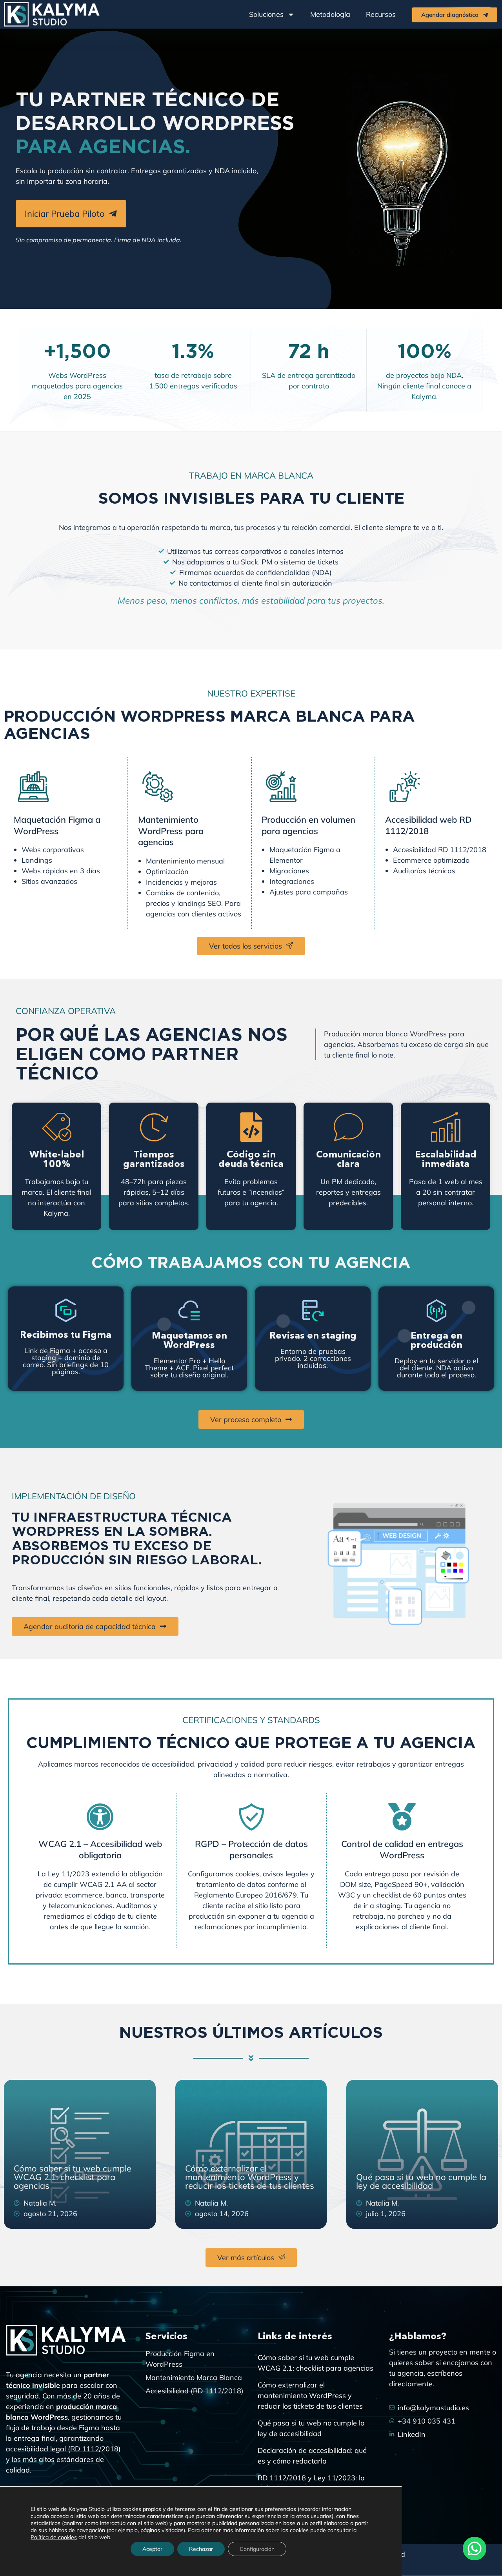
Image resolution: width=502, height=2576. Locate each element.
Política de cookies (54, 2537)
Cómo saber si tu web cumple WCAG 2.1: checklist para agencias (73, 2177)
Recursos (381, 14)
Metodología (330, 14)
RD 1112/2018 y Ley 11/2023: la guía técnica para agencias (311, 2483)
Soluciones (266, 14)
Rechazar (201, 2549)
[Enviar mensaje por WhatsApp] (475, 2549)
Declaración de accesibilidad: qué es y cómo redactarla (312, 2456)
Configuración (257, 2549)
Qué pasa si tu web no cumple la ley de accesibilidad (421, 2181)
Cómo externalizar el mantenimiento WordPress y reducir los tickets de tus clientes (250, 2177)
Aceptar (152, 2549)
